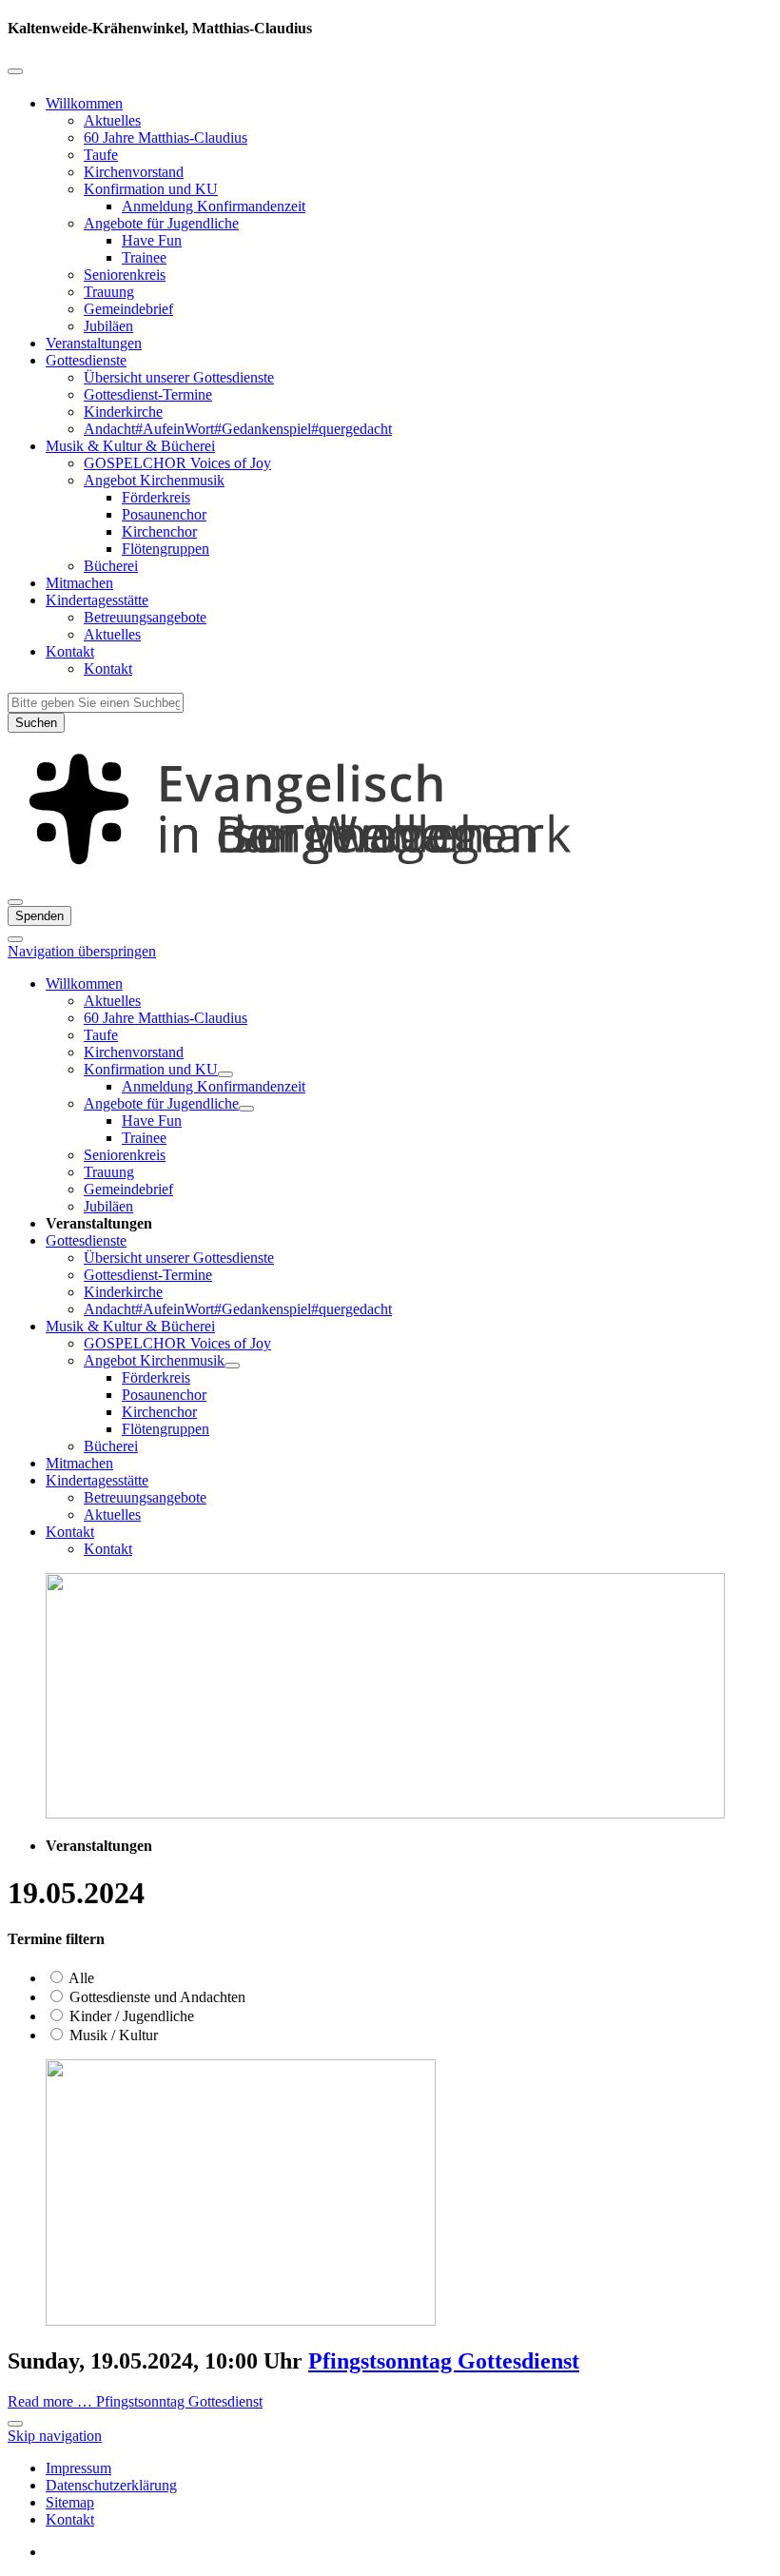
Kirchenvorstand (134, 172)
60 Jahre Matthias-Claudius (166, 138)
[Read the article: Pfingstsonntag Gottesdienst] (241, 2320)
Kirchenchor (159, 531)
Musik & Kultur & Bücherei (130, 446)
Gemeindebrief (128, 309)
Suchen (36, 723)
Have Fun (152, 240)
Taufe (101, 155)
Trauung (109, 292)
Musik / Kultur (112, 2035)
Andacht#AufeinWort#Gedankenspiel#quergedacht (238, 429)
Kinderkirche (123, 412)
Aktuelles (112, 120)
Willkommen (84, 103)
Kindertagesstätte (97, 600)
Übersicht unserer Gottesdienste (179, 377)
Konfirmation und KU (151, 189)
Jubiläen (108, 326)
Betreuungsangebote (145, 617)
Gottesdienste (86, 360)
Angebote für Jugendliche (161, 223)
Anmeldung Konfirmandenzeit (214, 206)
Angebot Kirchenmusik (154, 480)
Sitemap (70, 2502)
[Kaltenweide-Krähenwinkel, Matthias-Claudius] (390, 880)
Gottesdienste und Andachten (156, 1997)
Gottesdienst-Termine (148, 394)
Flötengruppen (166, 549)
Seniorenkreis (125, 275)
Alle (80, 1978)
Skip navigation (55, 2436)
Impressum (78, 2468)
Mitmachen (79, 583)
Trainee (144, 257)
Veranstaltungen (94, 343)
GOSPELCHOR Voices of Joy (177, 463)
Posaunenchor (164, 514)
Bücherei (111, 566)
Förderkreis (156, 497)
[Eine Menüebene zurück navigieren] (15, 71)
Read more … (135, 2401)
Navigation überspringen (82, 951)
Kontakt (70, 651)
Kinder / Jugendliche (130, 2016)
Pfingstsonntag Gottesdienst (444, 2361)
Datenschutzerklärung (111, 2485)
